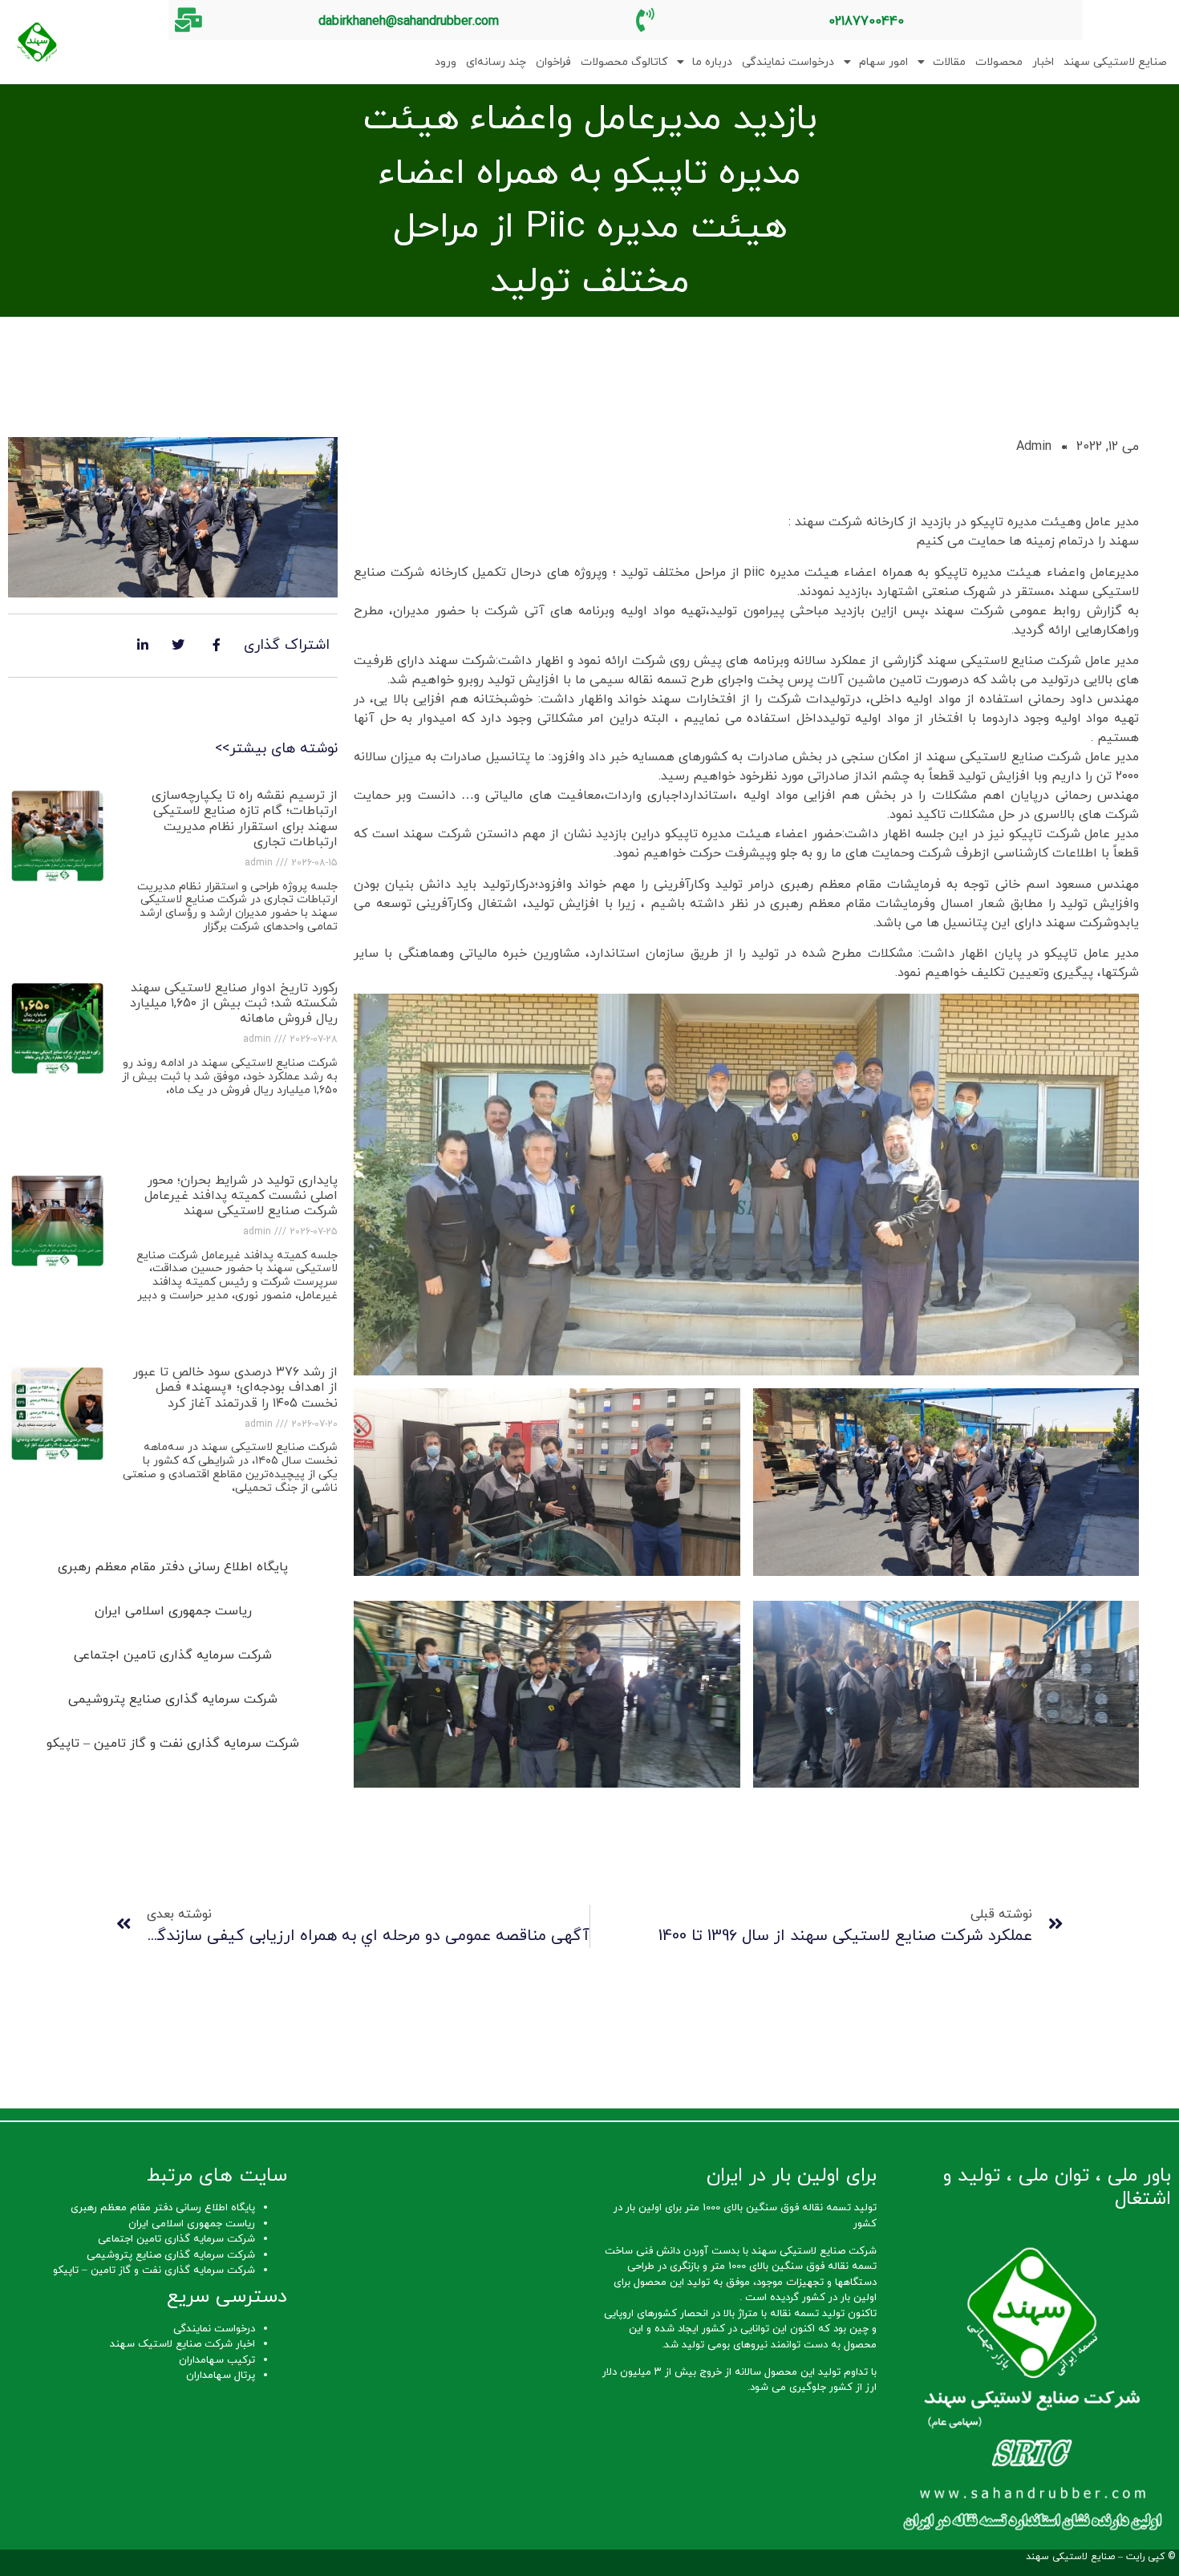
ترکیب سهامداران (217, 2360)
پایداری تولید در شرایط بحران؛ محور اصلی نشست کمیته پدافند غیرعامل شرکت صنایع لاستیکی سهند (241, 1196)
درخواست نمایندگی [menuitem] (788, 62)
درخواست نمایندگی (214, 2329)
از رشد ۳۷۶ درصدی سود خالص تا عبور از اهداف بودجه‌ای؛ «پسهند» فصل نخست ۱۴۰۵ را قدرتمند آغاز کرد (235, 1387)
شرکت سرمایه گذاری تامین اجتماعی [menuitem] (173, 1655)
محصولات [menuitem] (999, 62)
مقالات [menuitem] (949, 62)
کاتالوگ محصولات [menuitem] (624, 62)
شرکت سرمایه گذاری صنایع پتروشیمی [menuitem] (173, 1699)
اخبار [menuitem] (1043, 62)
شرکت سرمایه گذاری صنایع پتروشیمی (171, 2255)
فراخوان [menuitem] (553, 62)
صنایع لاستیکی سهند (1070, 2557)
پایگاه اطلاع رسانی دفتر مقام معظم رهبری (163, 2208)
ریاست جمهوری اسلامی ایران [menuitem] (173, 1611)
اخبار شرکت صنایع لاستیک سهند (182, 2344)
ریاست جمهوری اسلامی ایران (192, 2224)
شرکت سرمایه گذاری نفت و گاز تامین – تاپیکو (154, 2270)
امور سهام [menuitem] (883, 62)
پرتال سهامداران (221, 2376)
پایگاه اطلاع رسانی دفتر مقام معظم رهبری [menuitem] (173, 1567)
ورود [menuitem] (446, 62)
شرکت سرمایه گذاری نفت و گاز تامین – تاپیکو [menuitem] (173, 1744)
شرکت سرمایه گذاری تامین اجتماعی (176, 2239)
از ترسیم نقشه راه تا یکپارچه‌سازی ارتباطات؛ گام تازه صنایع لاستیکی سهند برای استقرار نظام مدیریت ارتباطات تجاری (245, 819)
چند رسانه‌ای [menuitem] (496, 62)
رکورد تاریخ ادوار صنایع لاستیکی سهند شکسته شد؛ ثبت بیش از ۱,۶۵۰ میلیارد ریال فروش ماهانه (234, 1003)
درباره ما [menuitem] (712, 62)
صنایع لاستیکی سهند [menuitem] (1115, 62)
